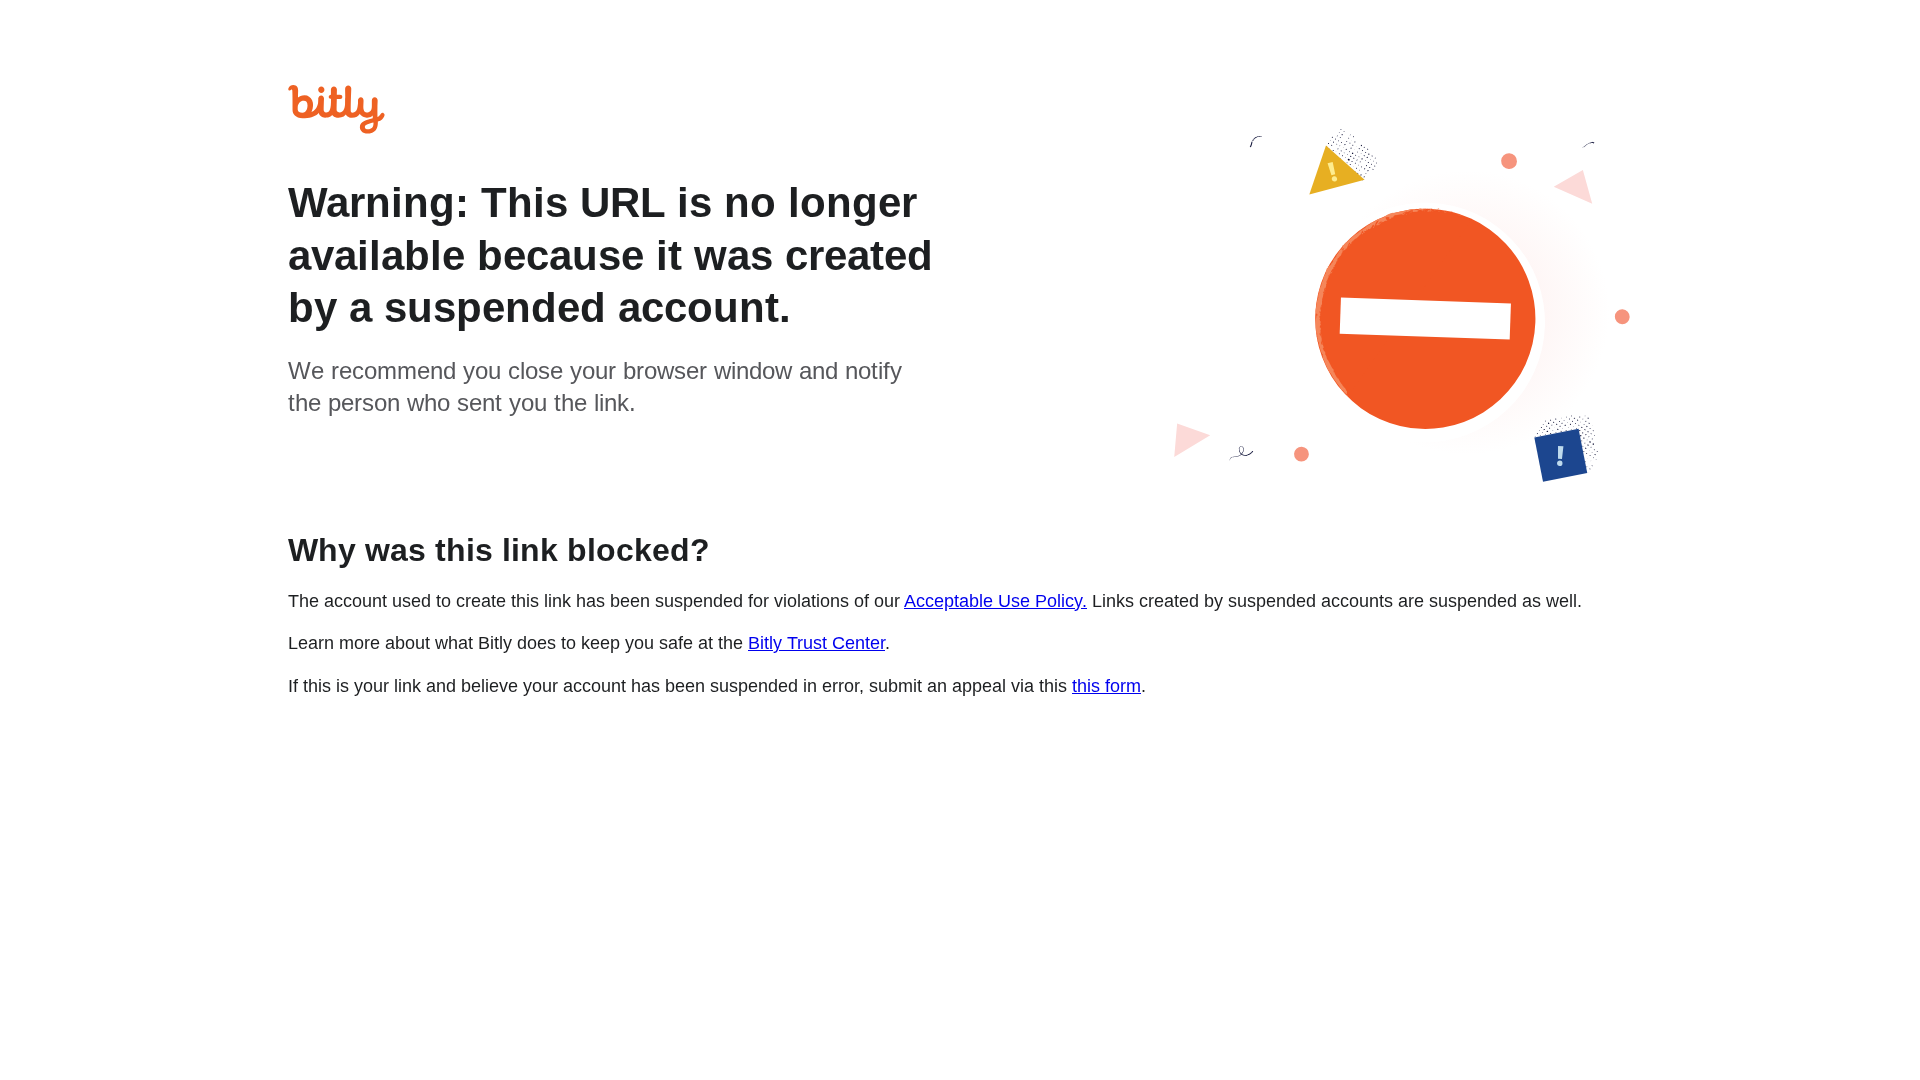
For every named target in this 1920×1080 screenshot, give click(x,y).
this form (1106, 686)
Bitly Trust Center (816, 643)
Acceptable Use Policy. (995, 601)
